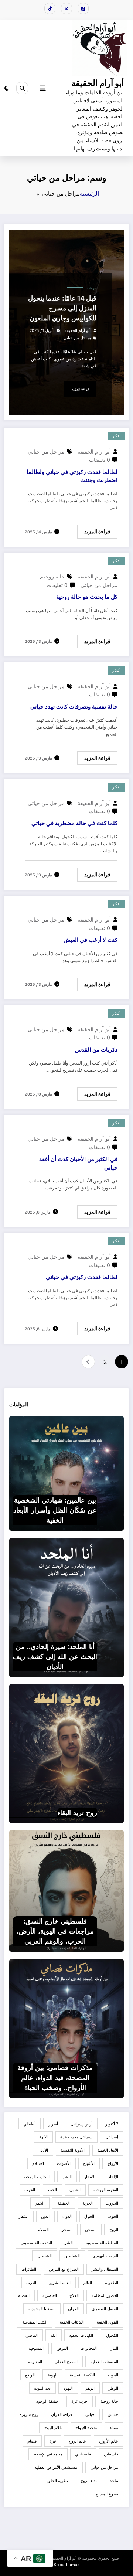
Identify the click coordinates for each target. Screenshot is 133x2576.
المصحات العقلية (104, 2362)
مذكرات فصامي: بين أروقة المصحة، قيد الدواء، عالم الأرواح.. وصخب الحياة (55, 2078)
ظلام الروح (54, 2428)
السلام (43, 2230)
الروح (114, 2230)
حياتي (90, 2414)
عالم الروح (77, 2441)
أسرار (53, 2124)
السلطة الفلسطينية (102, 2243)
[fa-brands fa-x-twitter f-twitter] (66, 9)
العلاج (74, 2295)
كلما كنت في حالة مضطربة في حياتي (74, 823)
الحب (52, 2190)
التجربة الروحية (106, 2190)
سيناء (114, 2428)
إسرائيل (112, 2137)
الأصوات (64, 2163)
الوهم (90, 2388)
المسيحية (36, 2348)
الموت (113, 2375)
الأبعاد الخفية (108, 2150)
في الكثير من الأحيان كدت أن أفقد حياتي (78, 1163)
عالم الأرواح (109, 2441)
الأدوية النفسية (73, 2150)
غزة (53, 2441)
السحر (67, 2230)
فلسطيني (83, 2454)
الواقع (30, 2375)
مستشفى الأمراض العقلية (56, 2467)
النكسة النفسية (82, 2375)
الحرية (88, 2203)
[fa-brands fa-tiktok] (50, 9)
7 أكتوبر (112, 2124)
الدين (45, 2216)
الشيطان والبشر (105, 2269)
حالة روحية (53, 576)
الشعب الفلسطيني (36, 2243)
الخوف (113, 2216)
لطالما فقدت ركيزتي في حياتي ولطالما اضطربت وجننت (72, 476)
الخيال (89, 2216)
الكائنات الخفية (72, 2322)
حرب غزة (79, 2401)
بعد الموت (42, 2388)
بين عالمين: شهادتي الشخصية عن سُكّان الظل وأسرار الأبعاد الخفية (55, 1510)
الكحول (112, 2335)
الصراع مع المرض (64, 2269)
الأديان (43, 2150)
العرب (31, 2283)
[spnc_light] (6, 88)
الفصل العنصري (105, 2309)
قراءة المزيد (80, 389)
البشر (67, 2177)
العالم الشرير (60, 2283)
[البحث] (22, 88)
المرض (62, 2348)
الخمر (40, 2203)
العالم (88, 2283)
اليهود (68, 2388)
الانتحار (90, 2177)
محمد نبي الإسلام (48, 2454)
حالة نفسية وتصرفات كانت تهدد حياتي (74, 707)
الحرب (30, 2190)
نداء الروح (89, 2481)
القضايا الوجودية (42, 2309)
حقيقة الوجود (47, 2401)
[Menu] (43, 88)
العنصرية (50, 2295)
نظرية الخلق (58, 2481)
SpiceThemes (66, 2565)
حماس (113, 2414)
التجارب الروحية (37, 2177)
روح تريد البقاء (77, 1813)
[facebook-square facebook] (83, 9)
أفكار (116, 436)
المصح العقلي (66, 2362)
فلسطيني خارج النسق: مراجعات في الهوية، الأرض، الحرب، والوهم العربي (55, 1931)
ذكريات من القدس (96, 1050)
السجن (91, 2230)
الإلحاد (113, 2177)
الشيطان (45, 2256)
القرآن (73, 2309)
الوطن (113, 2388)
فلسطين (111, 2454)
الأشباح (89, 2163)
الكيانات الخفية (81, 2335)
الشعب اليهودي (105, 2256)
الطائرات (29, 2269)
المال (114, 2348)
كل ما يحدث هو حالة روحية (87, 597)
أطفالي (29, 2124)
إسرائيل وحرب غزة (76, 2137)
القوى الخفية (108, 2322)
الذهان (23, 2216)
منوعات (92, 289)
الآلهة (43, 2137)
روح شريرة (29, 2414)
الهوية (52, 2375)
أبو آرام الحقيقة (98, 83)
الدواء (67, 2216)
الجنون (75, 2190)
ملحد (114, 2481)
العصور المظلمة (105, 2295)
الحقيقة (64, 2203)
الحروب (112, 2203)
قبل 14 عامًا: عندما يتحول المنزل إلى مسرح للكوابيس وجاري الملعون (62, 308)
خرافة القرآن (62, 2414)
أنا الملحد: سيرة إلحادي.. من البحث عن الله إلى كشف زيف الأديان (55, 1657)
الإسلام (38, 2163)
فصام (32, 2441)
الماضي (32, 2335)
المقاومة (35, 2362)
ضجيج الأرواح (86, 2428)
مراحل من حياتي (77, 338)
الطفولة (112, 2283)
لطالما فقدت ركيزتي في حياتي (82, 1277)
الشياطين (72, 2256)
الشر (69, 2243)
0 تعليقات (100, 460)
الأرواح (113, 2163)
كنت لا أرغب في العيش (91, 940)
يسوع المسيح (107, 2494)
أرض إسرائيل (81, 2124)
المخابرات (89, 2348)
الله (54, 2335)
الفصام (24, 2295)
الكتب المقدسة (35, 2322)
